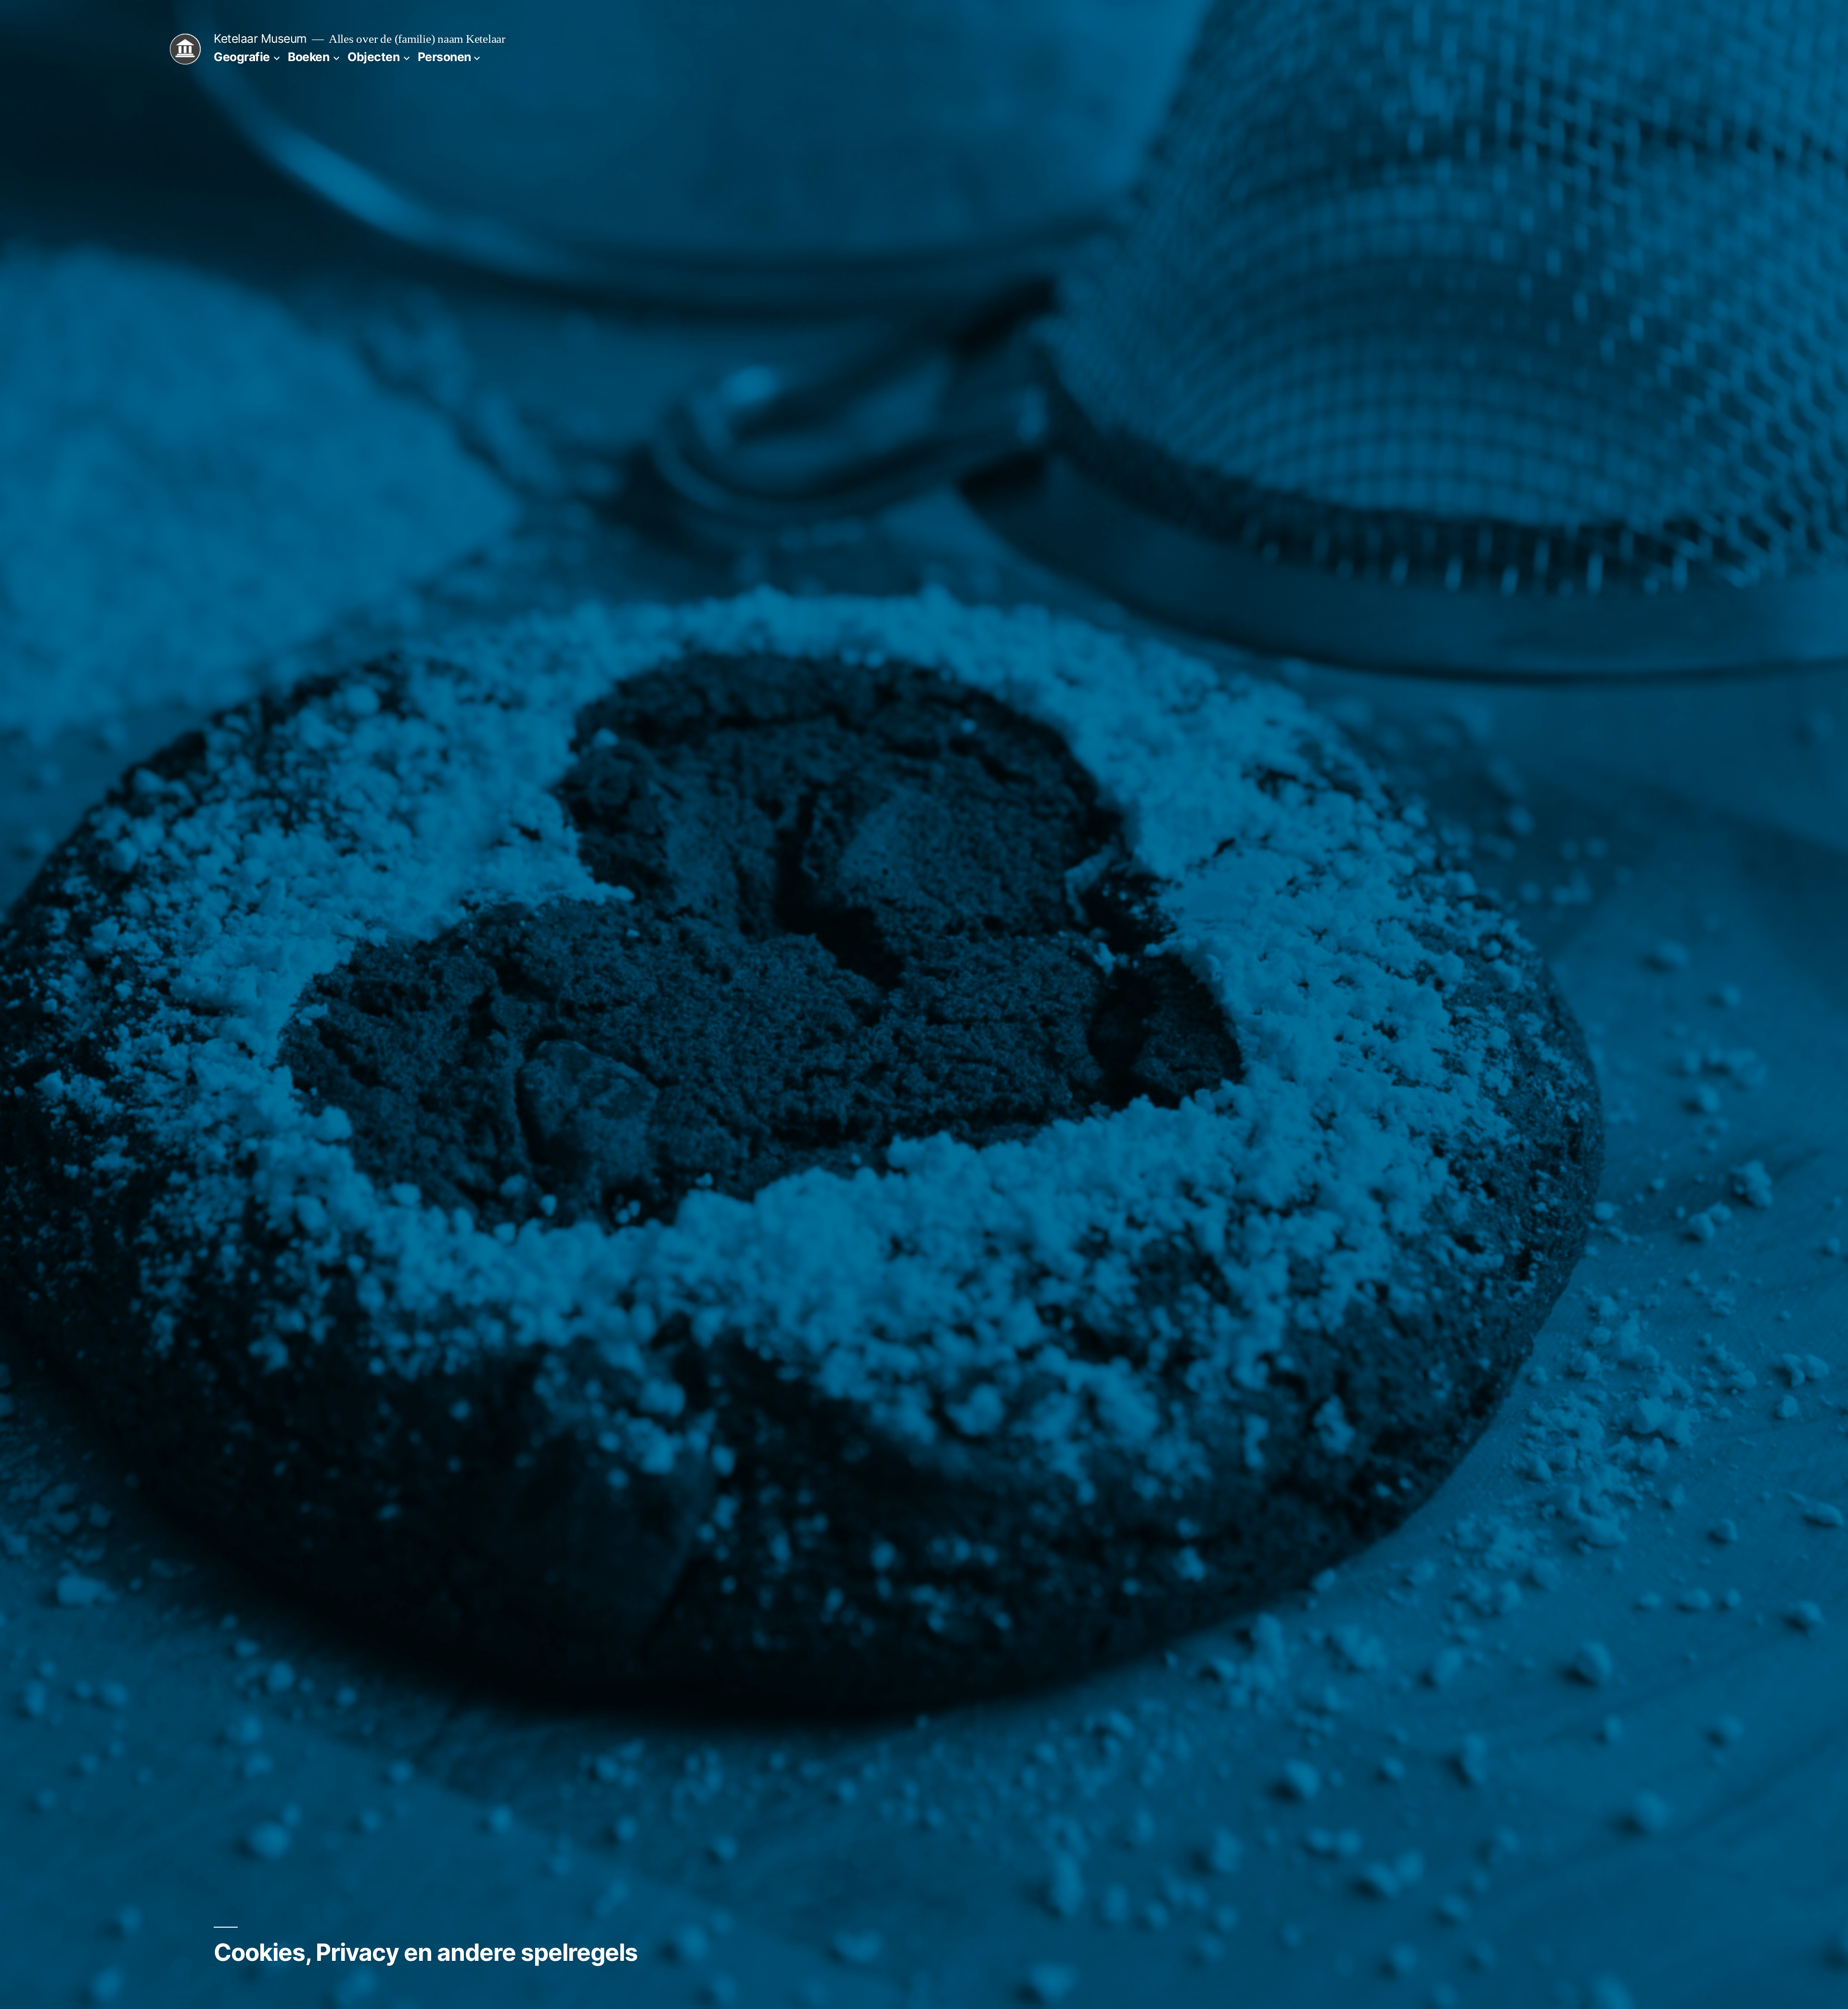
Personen (444, 57)
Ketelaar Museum (260, 39)
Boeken (308, 57)
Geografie (242, 57)
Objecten (373, 57)
